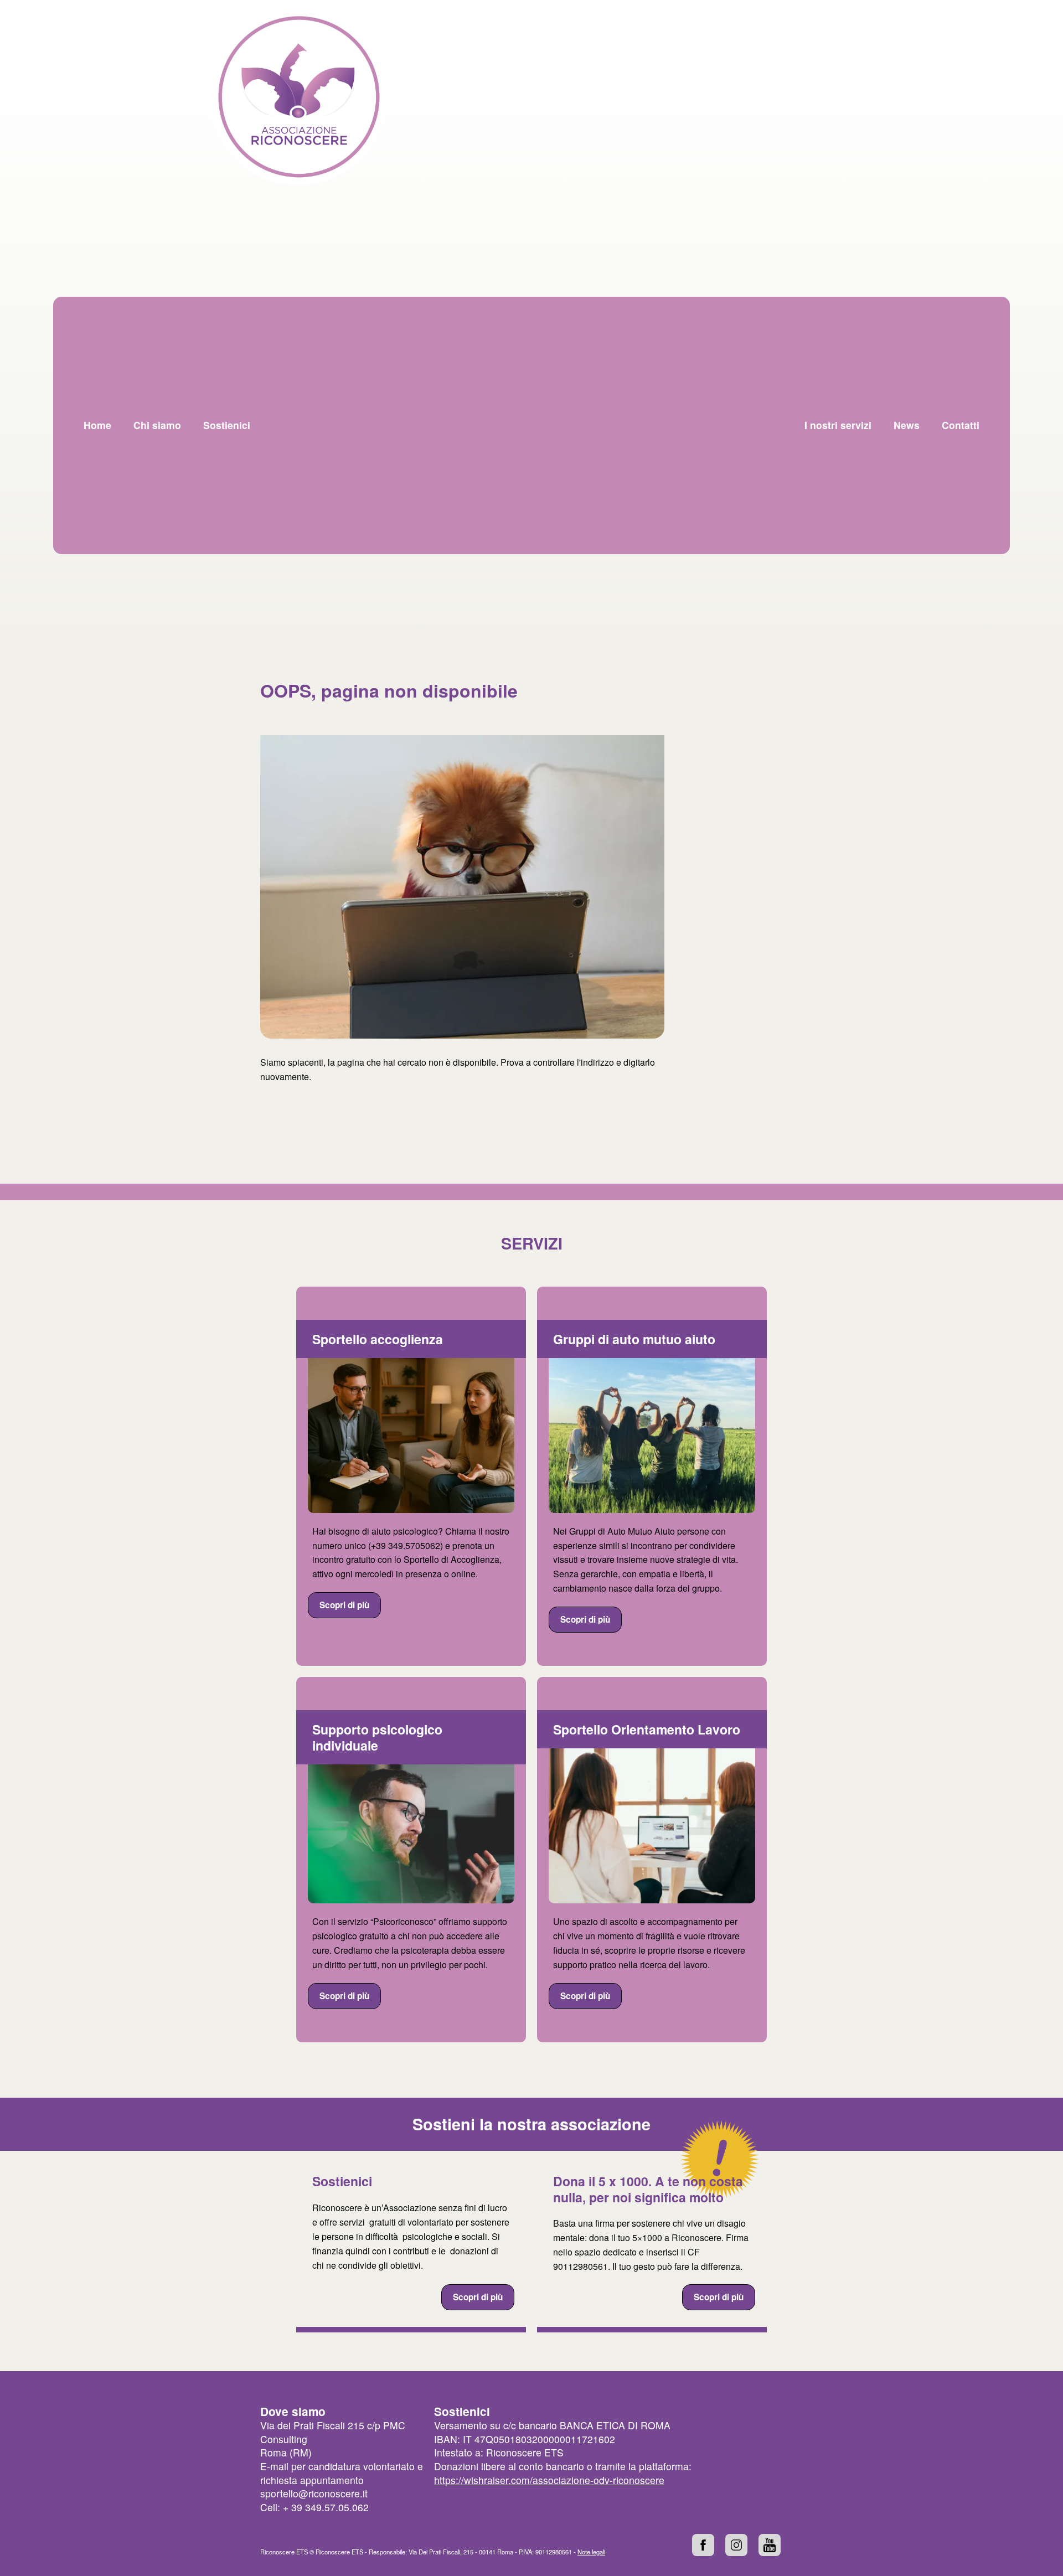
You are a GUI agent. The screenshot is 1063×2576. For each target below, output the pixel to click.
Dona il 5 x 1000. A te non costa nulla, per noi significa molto (648, 2189)
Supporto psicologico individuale (377, 1737)
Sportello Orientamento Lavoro (647, 1729)
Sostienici (342, 2181)
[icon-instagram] (736, 2545)
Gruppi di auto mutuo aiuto (634, 1339)
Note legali (591, 2552)
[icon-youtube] (770, 2545)
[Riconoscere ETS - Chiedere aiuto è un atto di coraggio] (298, 97)
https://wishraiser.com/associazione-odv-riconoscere (549, 2480)
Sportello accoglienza (378, 1339)
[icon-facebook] (703, 2545)
